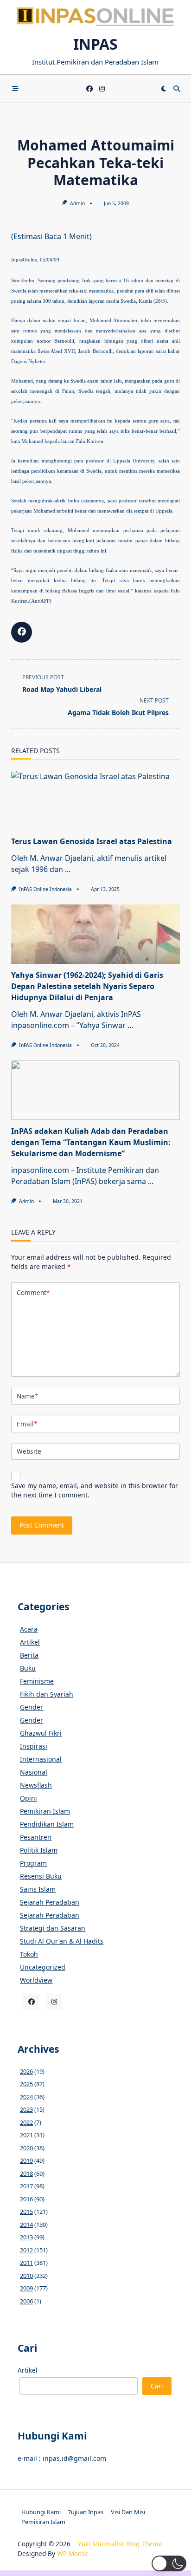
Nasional (34, 1772)
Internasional (41, 1759)
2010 (26, 2276)
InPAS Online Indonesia (45, 889)
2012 (26, 2250)
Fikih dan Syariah (47, 1694)
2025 (26, 2084)
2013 (26, 2237)
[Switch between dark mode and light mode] (164, 89)
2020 (26, 2148)
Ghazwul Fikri (41, 1733)
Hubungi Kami (41, 2512)
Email (27, 1424)
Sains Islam (38, 1889)
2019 (26, 2160)
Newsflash (36, 1785)
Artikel (30, 1642)
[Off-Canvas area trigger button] (15, 89)
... (68, 869)
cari (157, 2386)
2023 (26, 2109)
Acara (29, 1629)
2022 (26, 2122)
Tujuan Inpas (86, 2512)
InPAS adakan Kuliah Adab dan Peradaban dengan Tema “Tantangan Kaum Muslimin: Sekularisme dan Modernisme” (91, 1142)
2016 (26, 2199)
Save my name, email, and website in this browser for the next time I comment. (95, 1490)
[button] (169, 2563)
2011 (26, 2263)
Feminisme (37, 1681)
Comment (33, 1292)
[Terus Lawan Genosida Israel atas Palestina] (95, 800)
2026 (26, 2071)
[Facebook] (89, 89)
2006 (26, 2301)
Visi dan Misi (128, 2512)
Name (27, 1396)
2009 (26, 2288)
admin (77, 203)
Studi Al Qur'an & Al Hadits (62, 1941)
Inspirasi (34, 1746)
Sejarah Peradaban (50, 1902)
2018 (26, 2173)
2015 (26, 2212)
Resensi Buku (41, 1876)
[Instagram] (102, 89)
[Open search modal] (177, 89)
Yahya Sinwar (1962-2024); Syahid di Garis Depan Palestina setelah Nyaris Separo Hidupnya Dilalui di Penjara (87, 986)
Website (29, 1451)
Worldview (36, 1980)
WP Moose (73, 2553)
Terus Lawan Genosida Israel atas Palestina (92, 841)
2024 (26, 2097)
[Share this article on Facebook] (22, 632)
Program (33, 1863)
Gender (32, 1707)
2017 (26, 2186)
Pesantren (36, 1837)
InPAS (95, 44)
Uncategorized (43, 1967)
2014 (26, 2225)
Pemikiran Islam (45, 1811)
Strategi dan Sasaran (53, 1928)
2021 (26, 2135)
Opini (29, 1798)
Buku (28, 1668)
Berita (29, 1655)
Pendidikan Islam (47, 1824)
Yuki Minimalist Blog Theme (120, 2544)
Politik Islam (39, 1850)
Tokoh (29, 1954)
